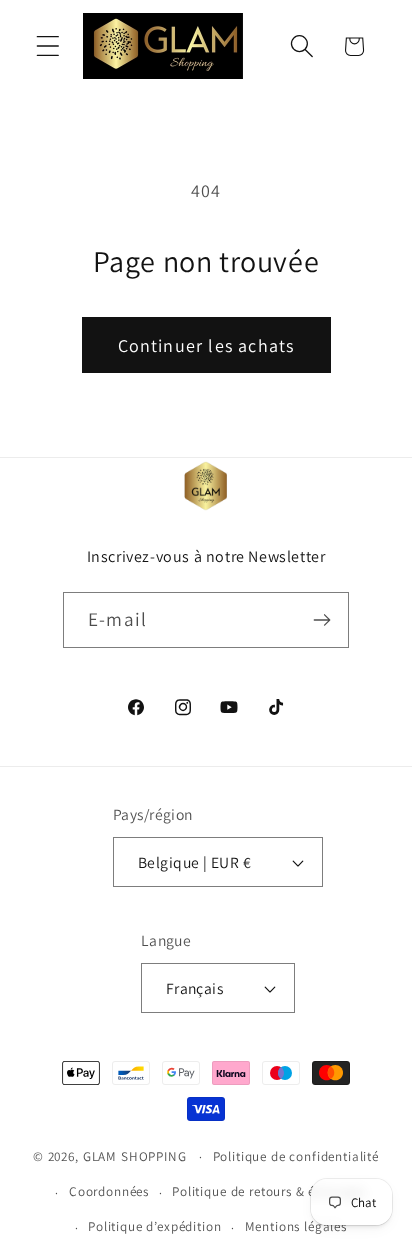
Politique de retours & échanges (269, 1191)
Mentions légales (296, 1226)
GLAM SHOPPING (135, 1156)
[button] (48, 46)
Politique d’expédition (154, 1226)
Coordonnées (109, 1191)
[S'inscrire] (321, 620)
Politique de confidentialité (296, 1156)
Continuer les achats (206, 345)
